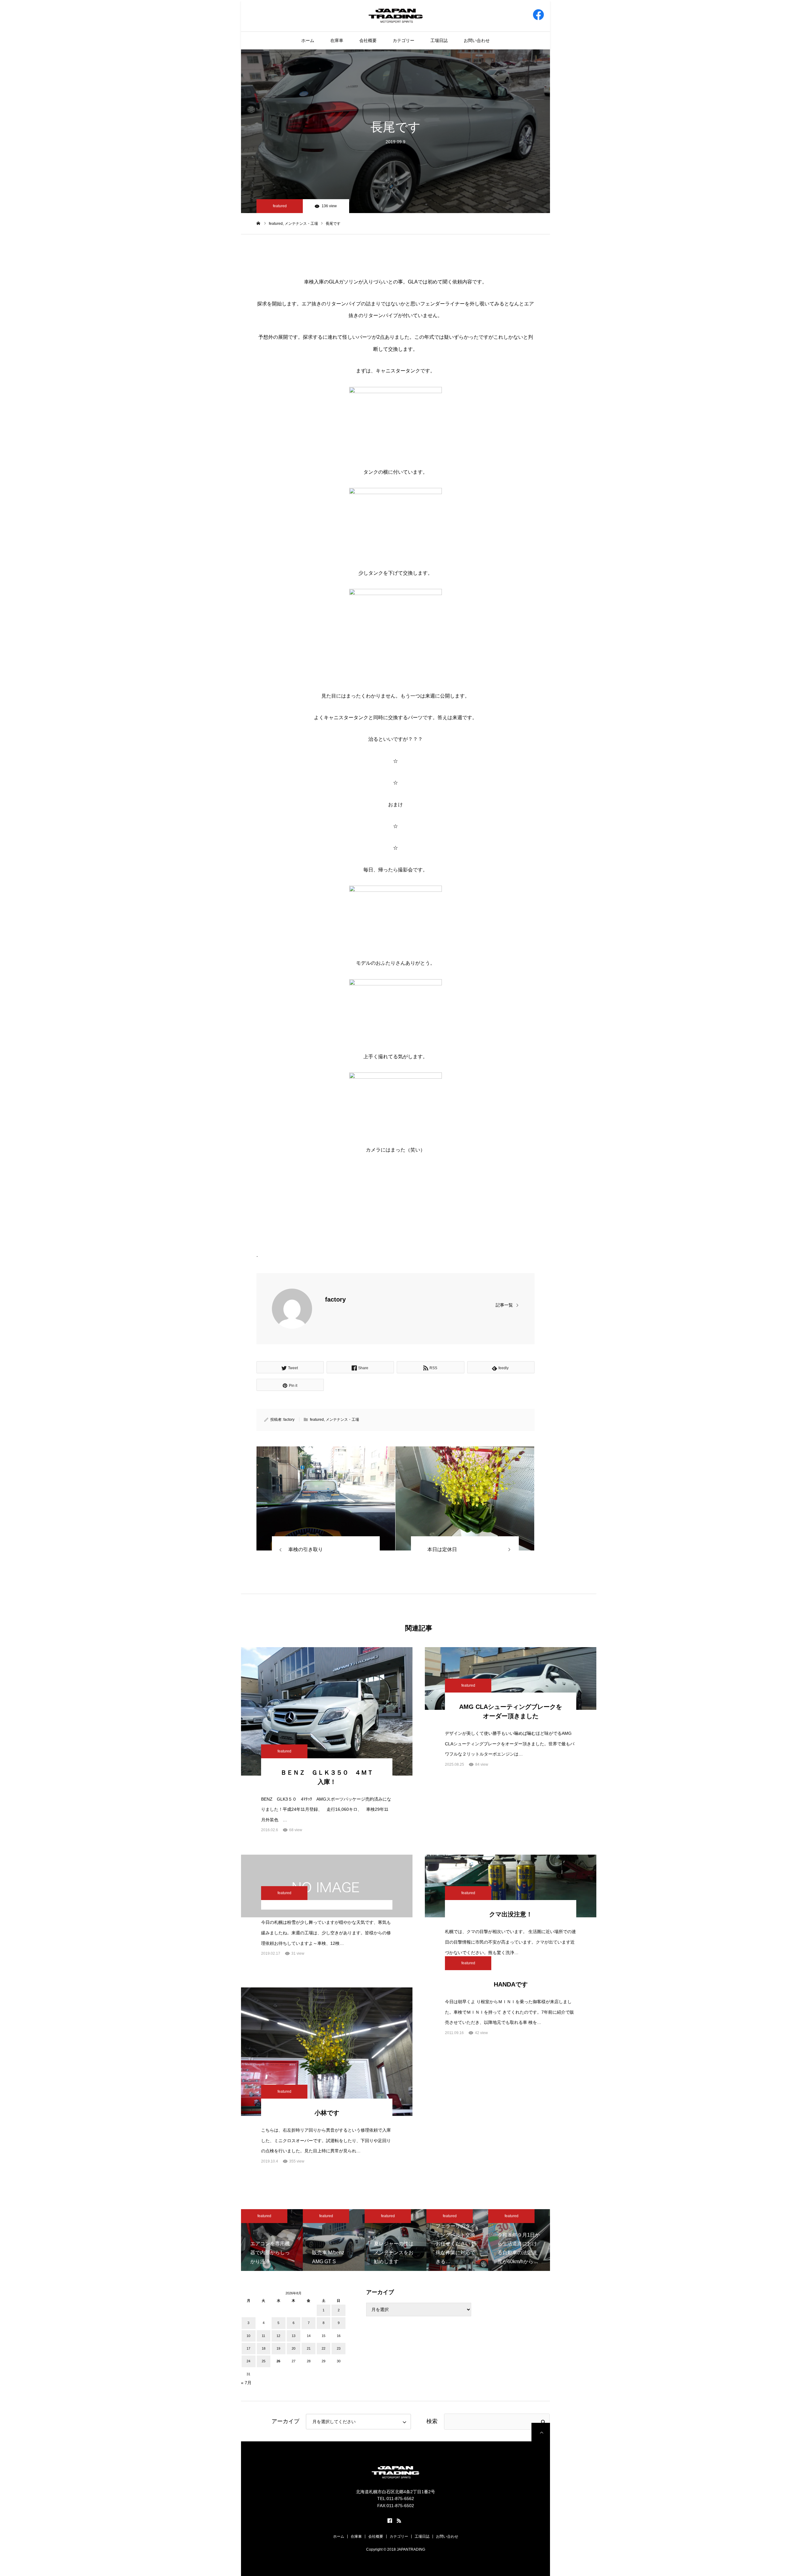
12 (278, 2336)
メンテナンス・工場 (342, 1420)
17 (248, 2348)
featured (280, 206)
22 (324, 2348)
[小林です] (327, 2052)
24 (248, 2361)
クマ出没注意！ (511, 1914)
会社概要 (368, 40)
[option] (272, 2240)
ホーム (308, 40)
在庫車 (337, 40)
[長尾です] (326, 1498)
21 (309, 2348)
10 (248, 2336)
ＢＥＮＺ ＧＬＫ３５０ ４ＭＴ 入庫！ (330, 1777)
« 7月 (246, 2383)
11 (263, 2336)
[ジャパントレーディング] (396, 15)
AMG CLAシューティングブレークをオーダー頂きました (511, 1711)
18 (264, 2348)
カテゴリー (404, 40)
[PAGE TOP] (541, 2432)
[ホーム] (258, 223)
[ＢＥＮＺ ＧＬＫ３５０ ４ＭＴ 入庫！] (327, 1711)
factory (335, 1299)
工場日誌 (439, 40)
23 (339, 2348)
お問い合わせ (477, 40)
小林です (327, 2113)
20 (294, 2348)
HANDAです (511, 1984)
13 (294, 2336)
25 (264, 2361)
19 (278, 2348)
